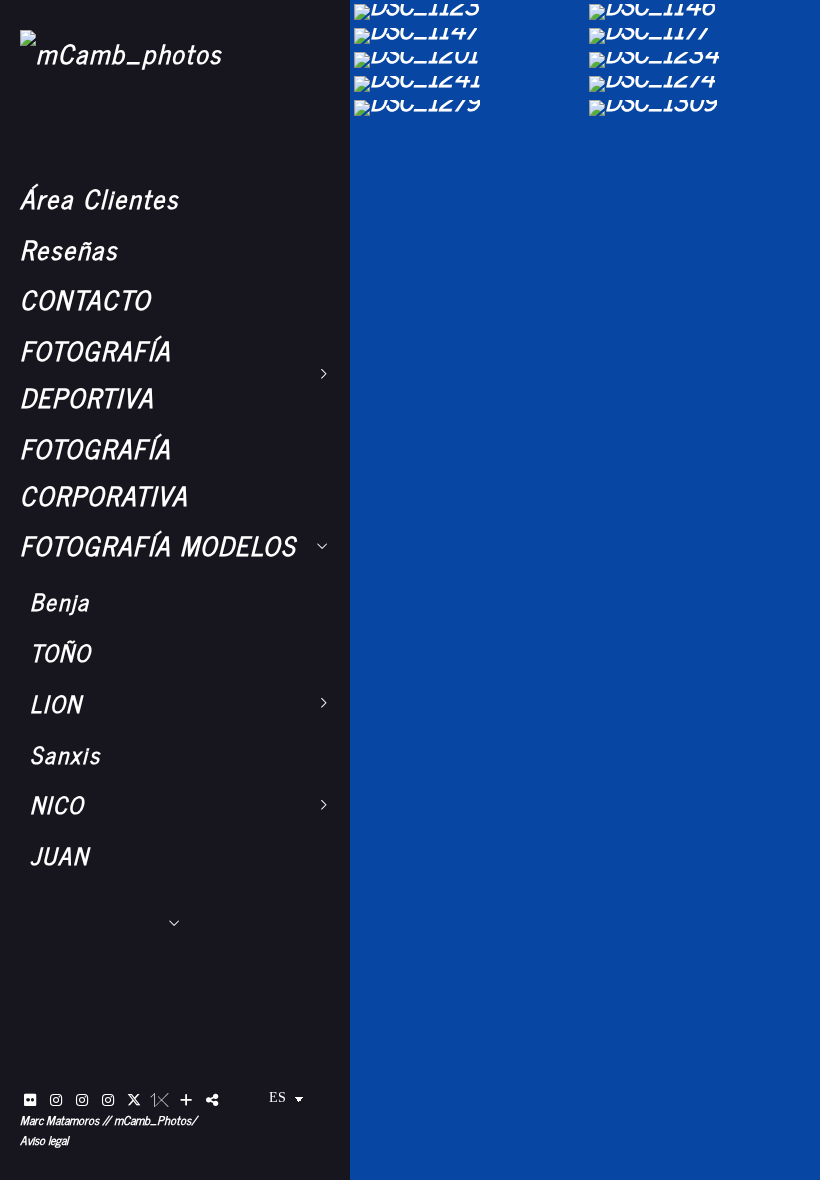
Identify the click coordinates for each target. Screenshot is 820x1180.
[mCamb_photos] (121, 52)
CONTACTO (85, 298)
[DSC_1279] (467, 108)
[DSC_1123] (467, 12)
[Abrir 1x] (160, 1100)
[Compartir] (212, 1100)
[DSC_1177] (702, 36)
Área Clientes (99, 197)
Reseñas (69, 248)
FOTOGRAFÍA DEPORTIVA (95, 373)
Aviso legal (44, 1140)
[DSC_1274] (702, 84)
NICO (57, 804)
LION (56, 703)
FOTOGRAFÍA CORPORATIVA (104, 471)
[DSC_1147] (467, 36)
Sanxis (65, 754)
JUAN (59, 855)
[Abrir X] (134, 1100)
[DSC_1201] (467, 60)
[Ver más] (186, 1100)
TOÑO (60, 652)
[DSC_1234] (702, 60)
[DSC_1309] (702, 108)
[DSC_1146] (702, 12)
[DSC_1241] (467, 84)
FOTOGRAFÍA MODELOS (158, 544)
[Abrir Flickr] (30, 1100)
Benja (60, 601)
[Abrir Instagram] (56, 1100)
